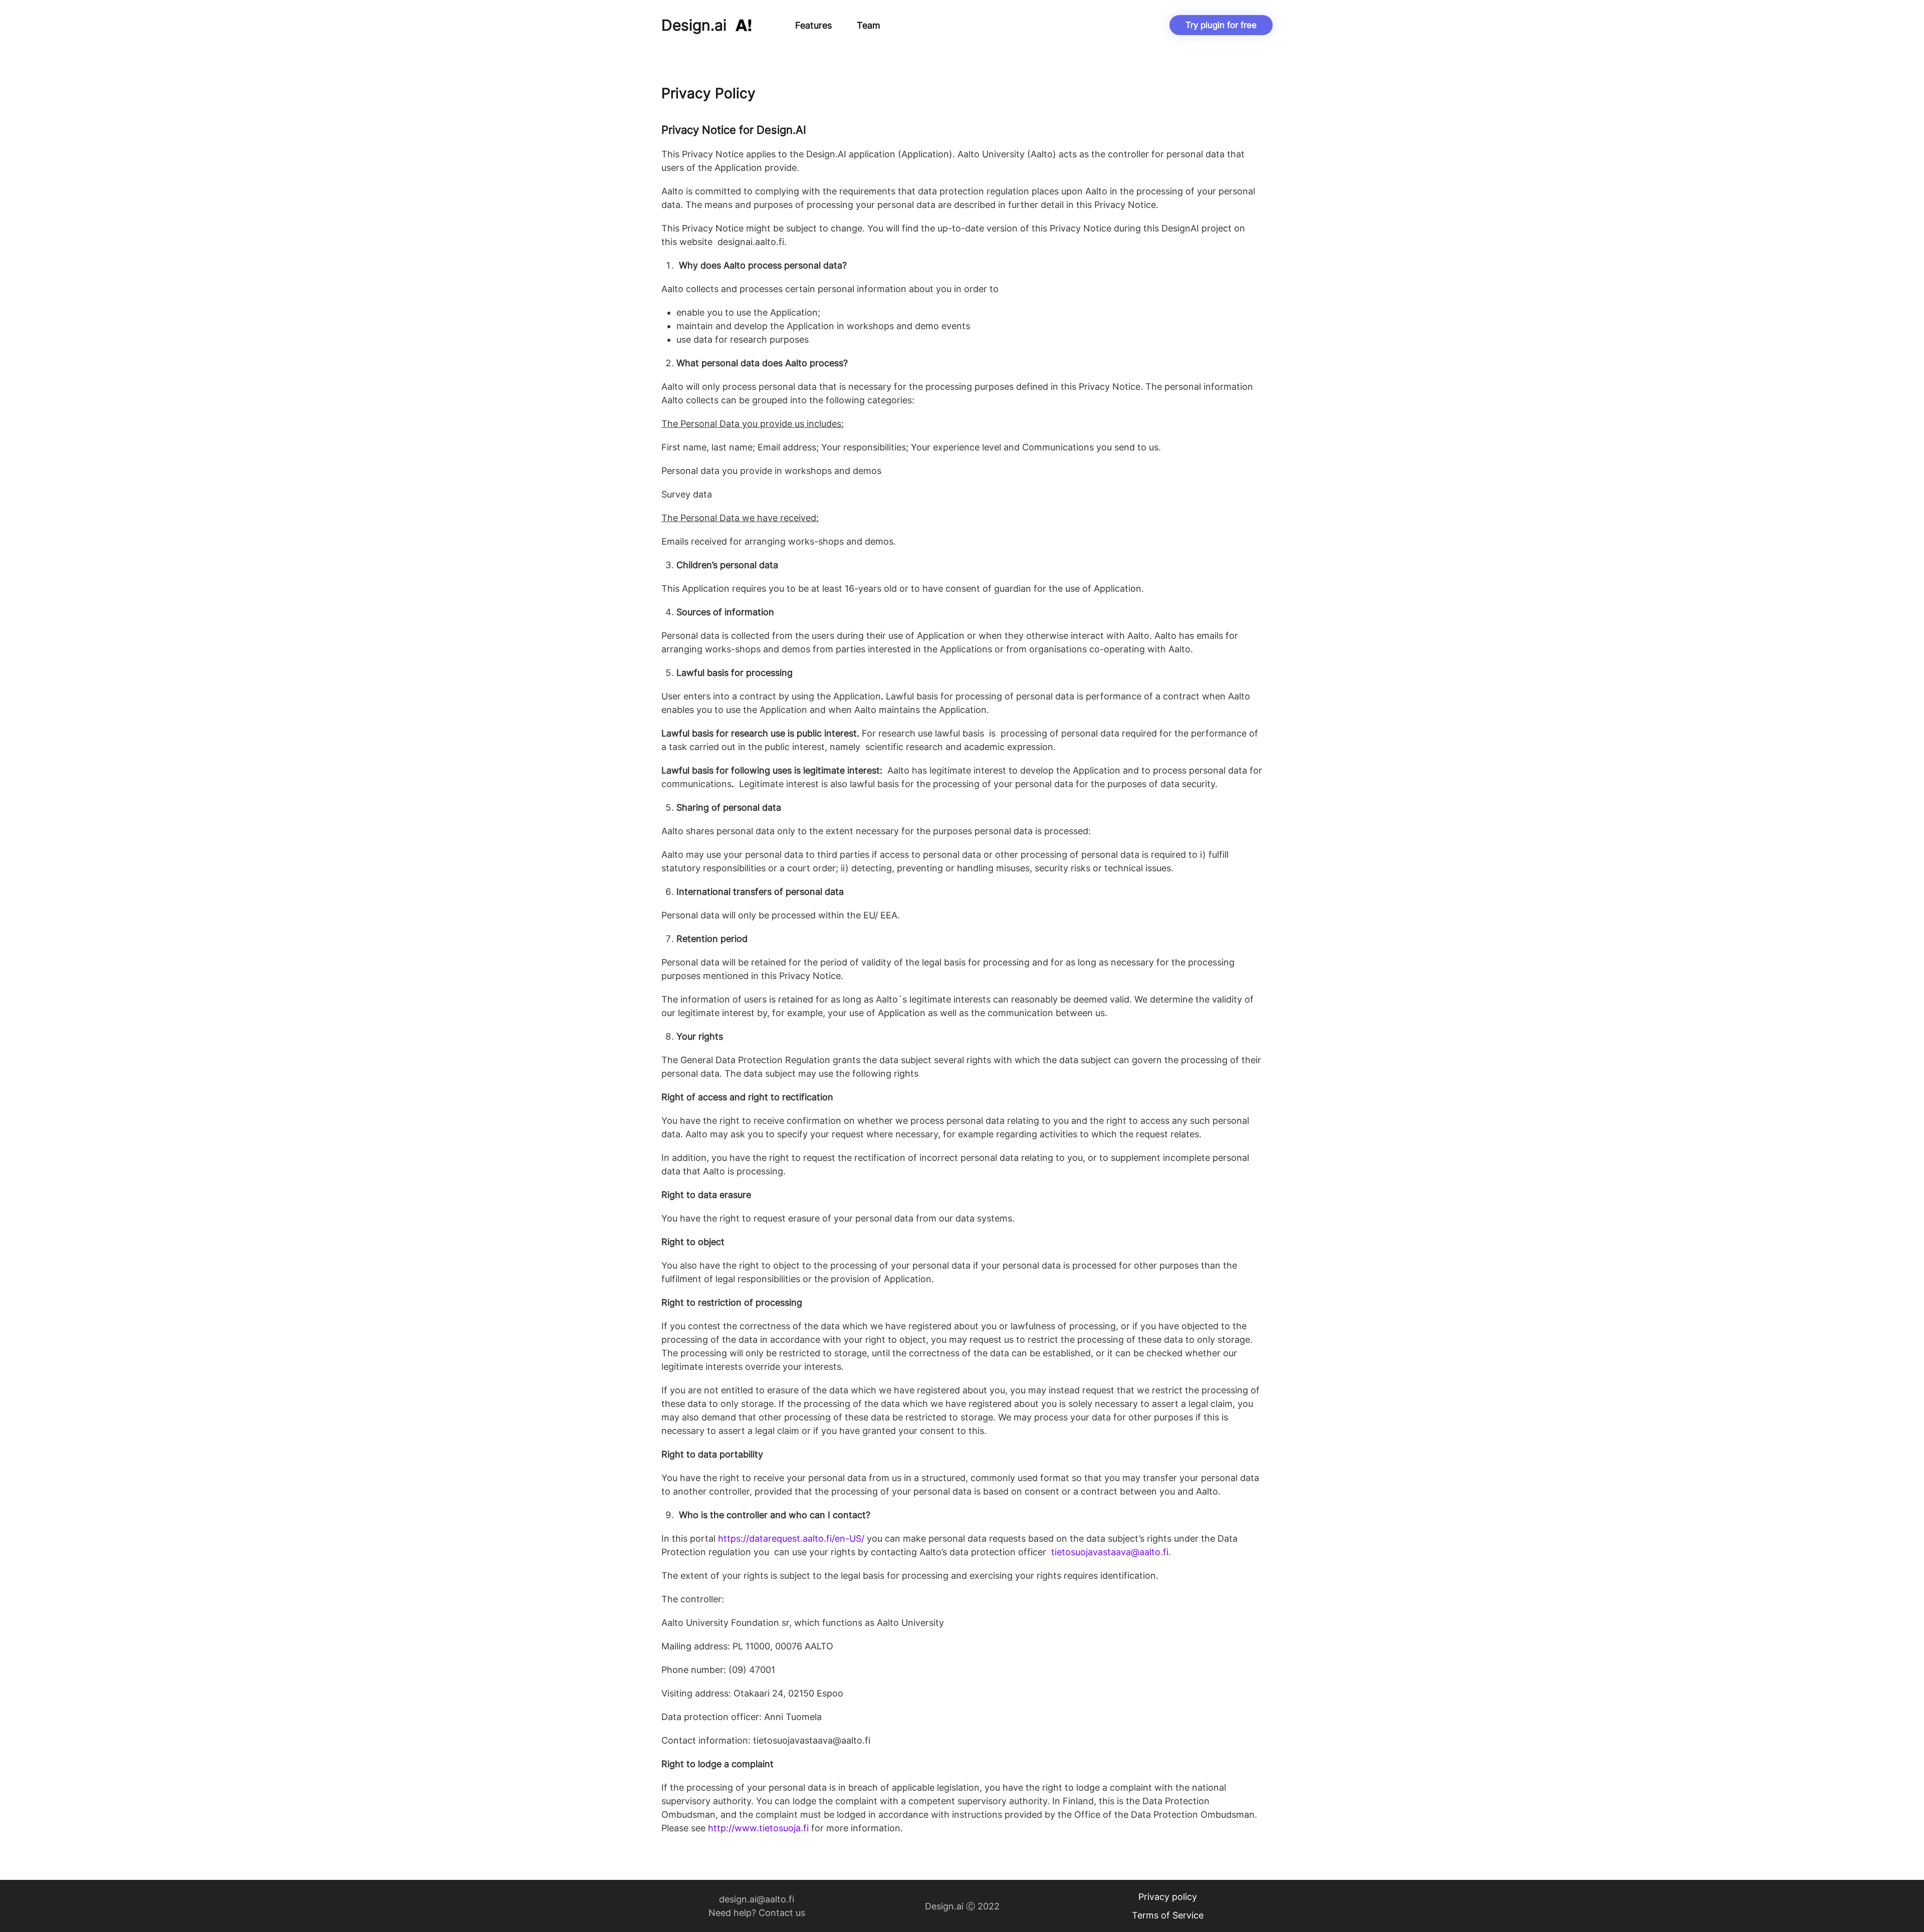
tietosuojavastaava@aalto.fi (1110, 1552)
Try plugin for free (1221, 25)
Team (869, 25)
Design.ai (694, 25)
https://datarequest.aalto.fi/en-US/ (791, 1538)
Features (813, 25)
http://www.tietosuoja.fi (757, 1828)
